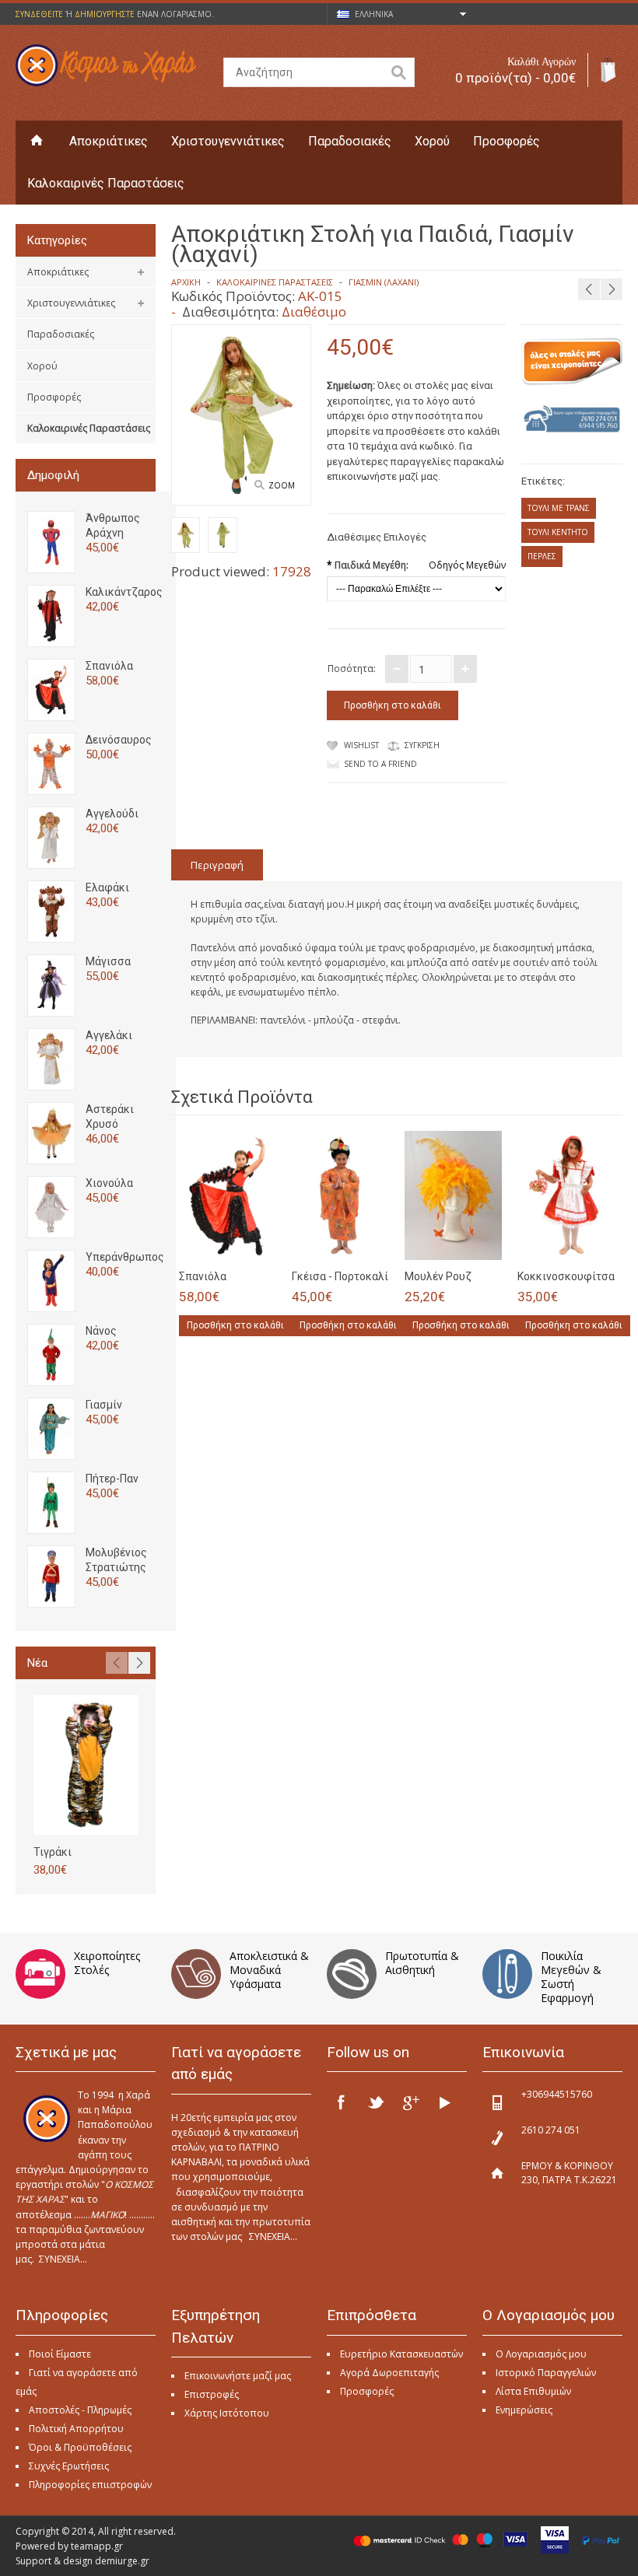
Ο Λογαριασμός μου (541, 2354)
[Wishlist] (233, 1244)
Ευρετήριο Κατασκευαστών (401, 2354)
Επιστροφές (212, 2394)
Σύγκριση (422, 745)
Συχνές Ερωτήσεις (69, 2466)
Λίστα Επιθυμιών (533, 2391)
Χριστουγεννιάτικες (228, 141)
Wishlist (361, 745)
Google (410, 2102)
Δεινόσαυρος (119, 740)
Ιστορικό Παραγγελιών (546, 2373)
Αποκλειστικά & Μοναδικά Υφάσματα (269, 1970)
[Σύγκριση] (259, 1244)
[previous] (589, 289)
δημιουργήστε (105, 14)
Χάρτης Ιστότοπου (227, 2413)
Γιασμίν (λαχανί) (384, 282)
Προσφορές (507, 141)
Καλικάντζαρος (124, 592)
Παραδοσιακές (350, 141)
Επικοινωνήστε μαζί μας (238, 2376)
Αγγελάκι (109, 1035)
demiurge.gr (122, 2561)
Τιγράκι (53, 1852)
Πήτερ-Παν (112, 1479)
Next (139, 1663)
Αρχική (186, 282)
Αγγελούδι (112, 814)
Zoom (282, 485)
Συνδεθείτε (39, 14)
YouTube (444, 2102)
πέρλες (542, 556)
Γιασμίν (104, 1405)
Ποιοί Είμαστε (60, 2354)
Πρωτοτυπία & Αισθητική (422, 1963)
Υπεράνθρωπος (125, 1257)
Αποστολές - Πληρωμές (80, 2410)
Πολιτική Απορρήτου (76, 2429)
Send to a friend (380, 764)
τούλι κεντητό (558, 532)
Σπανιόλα (109, 666)
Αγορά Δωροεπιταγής (389, 2373)
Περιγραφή (217, 865)
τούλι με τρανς (559, 508)
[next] (612, 289)
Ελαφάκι (107, 887)
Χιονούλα (109, 1183)
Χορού (432, 141)
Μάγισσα (108, 961)
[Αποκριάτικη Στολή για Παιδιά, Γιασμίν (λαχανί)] (186, 537)
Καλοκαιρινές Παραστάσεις (106, 183)
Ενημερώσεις (524, 2410)
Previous (117, 1663)
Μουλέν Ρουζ (438, 1276)
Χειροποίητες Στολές (107, 1963)
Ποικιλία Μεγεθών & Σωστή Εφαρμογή (571, 1977)
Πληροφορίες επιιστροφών (90, 2485)
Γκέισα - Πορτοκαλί (340, 1276)
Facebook (342, 2102)
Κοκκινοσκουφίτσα (566, 1276)
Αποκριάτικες (109, 141)
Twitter (376, 2102)
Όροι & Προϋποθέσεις (80, 2447)
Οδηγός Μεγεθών (467, 565)
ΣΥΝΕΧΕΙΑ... (63, 2259)
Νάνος (101, 1331)
